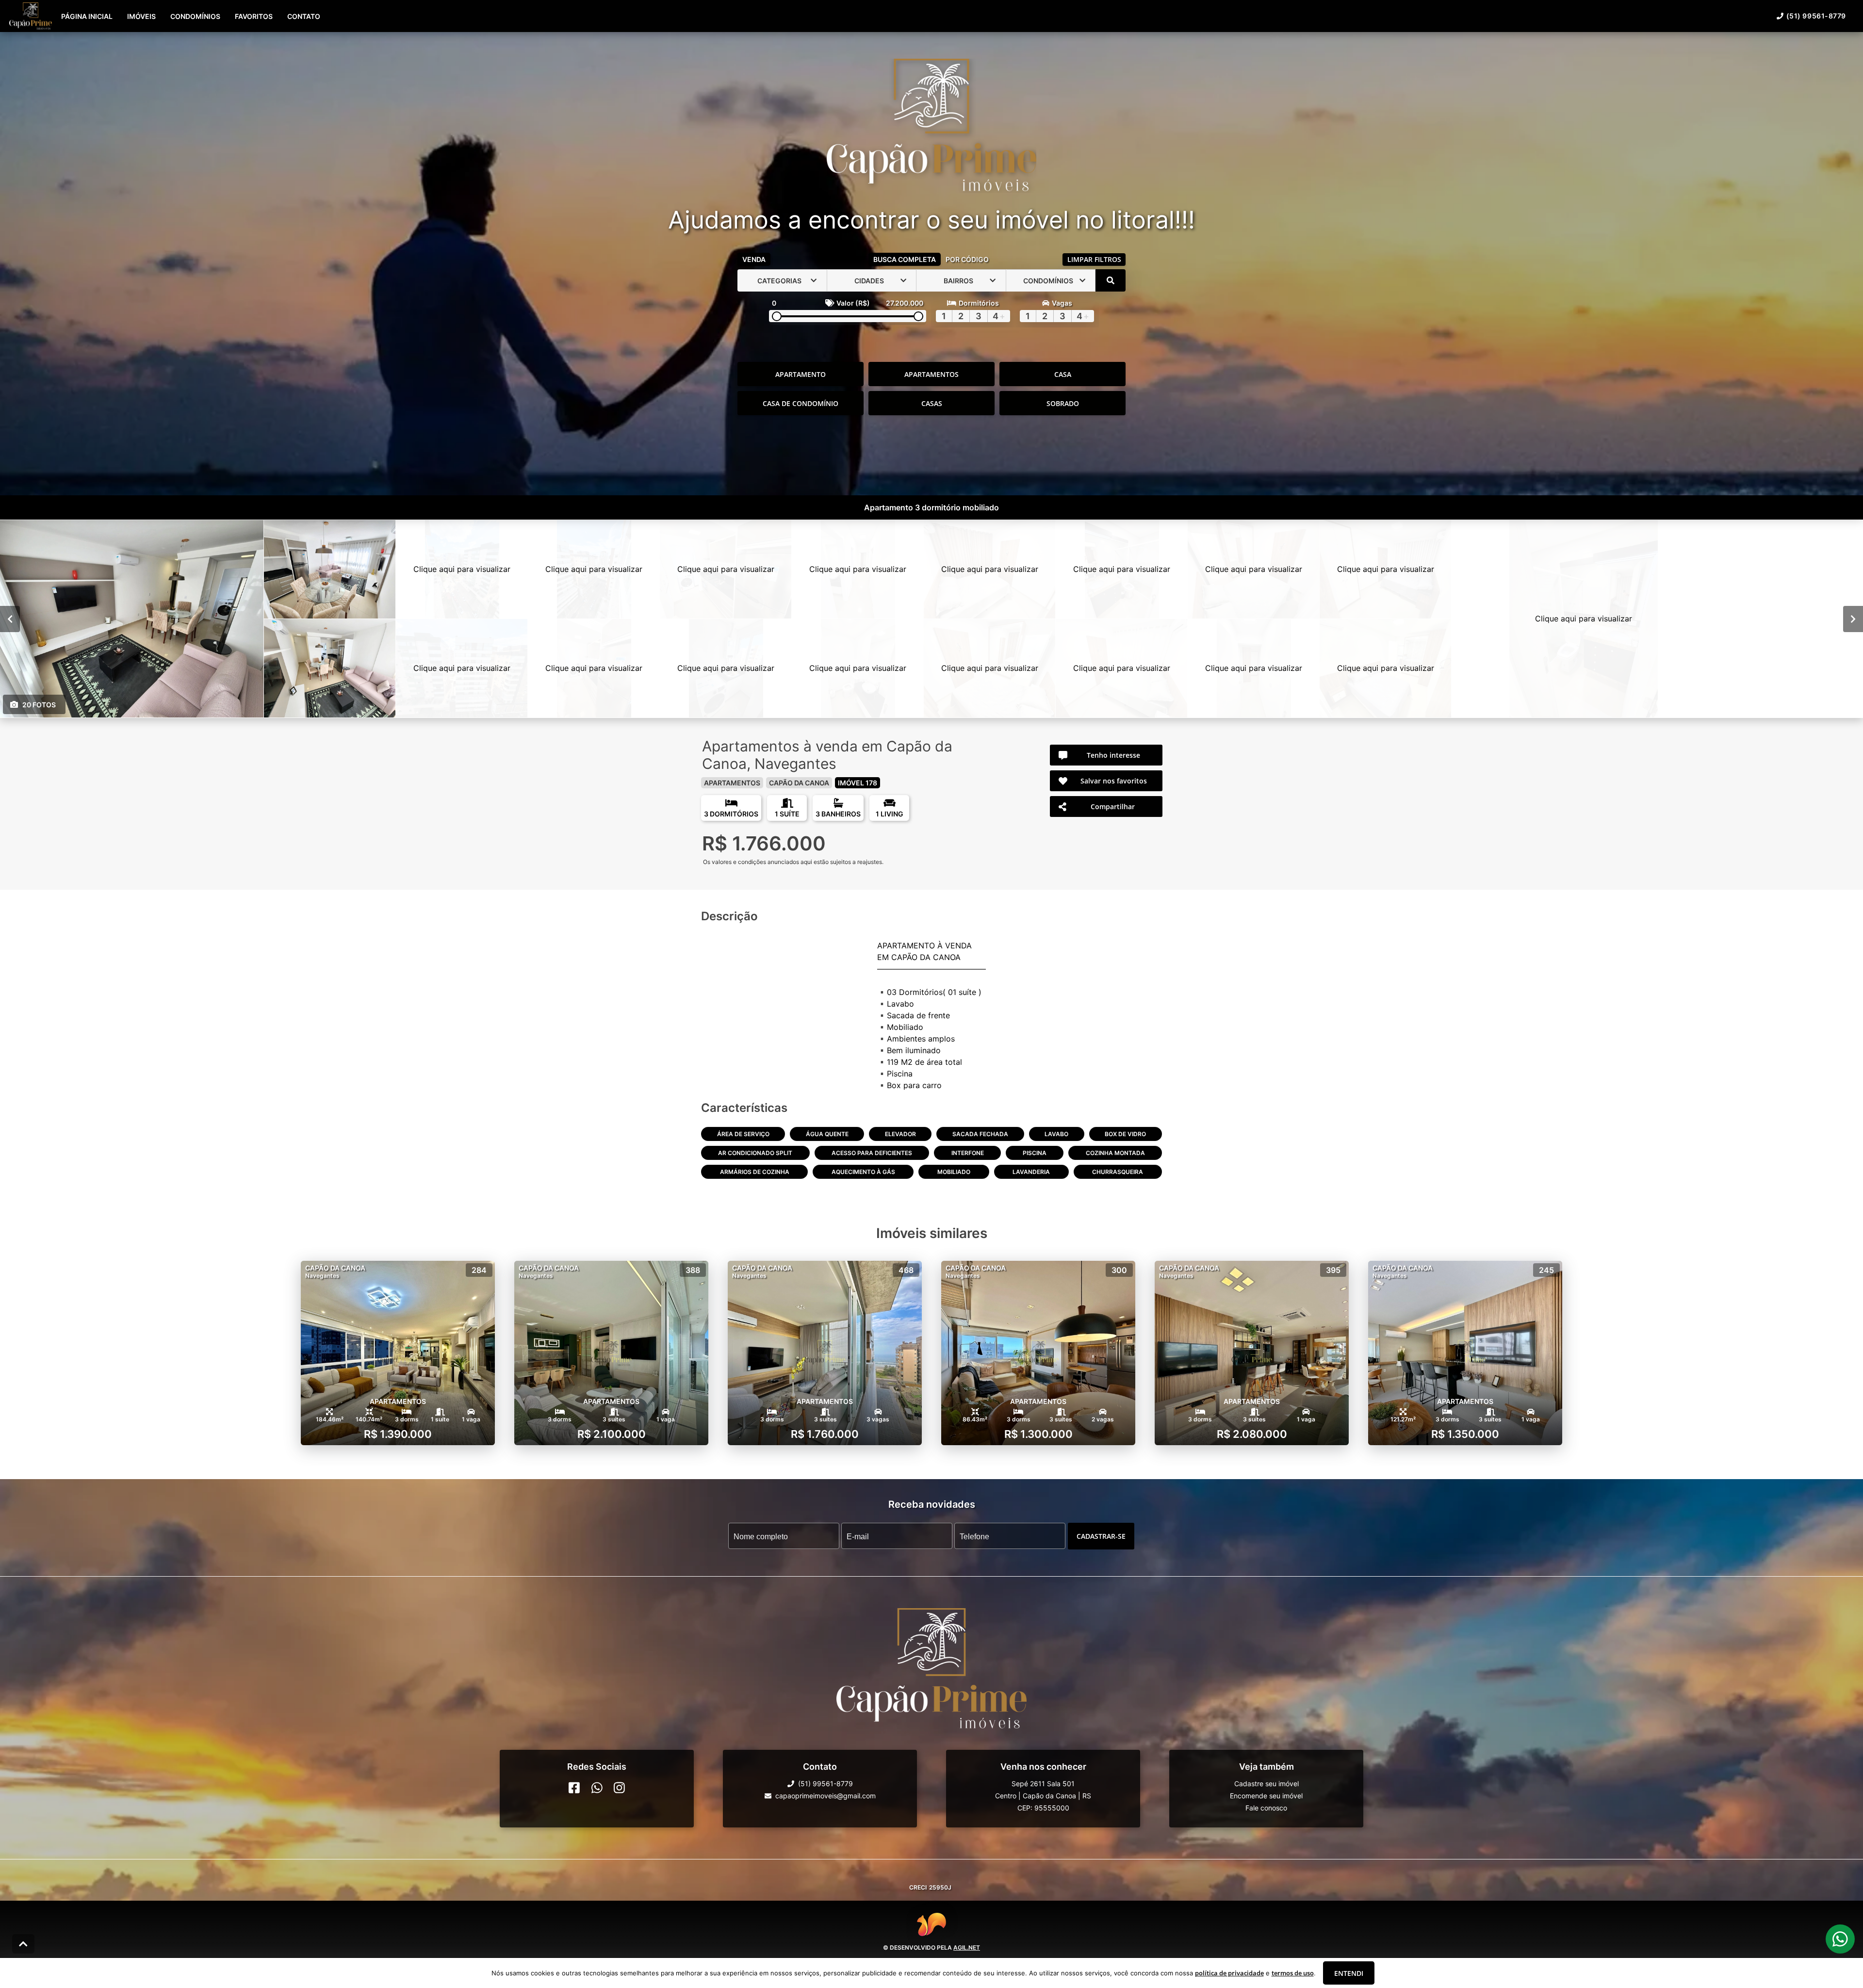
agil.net (967, 1947)
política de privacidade (1229, 1973)
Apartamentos (931, 374)
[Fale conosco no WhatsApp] (597, 1788)
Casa (1063, 374)
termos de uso (1293, 1973)
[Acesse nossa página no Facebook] (574, 1788)
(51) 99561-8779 (1816, 16)
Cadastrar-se (1101, 1536)
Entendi (1349, 1973)
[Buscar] (1111, 280)
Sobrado (1063, 403)
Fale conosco (1266, 1808)
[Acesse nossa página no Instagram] (619, 1788)
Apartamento (801, 374)
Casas (932, 403)
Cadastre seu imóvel (1267, 1784)
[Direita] (1853, 619)
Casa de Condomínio (801, 403)
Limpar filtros (1094, 259)
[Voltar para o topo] (23, 1944)
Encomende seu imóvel (1266, 1796)
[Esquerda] (10, 619)
